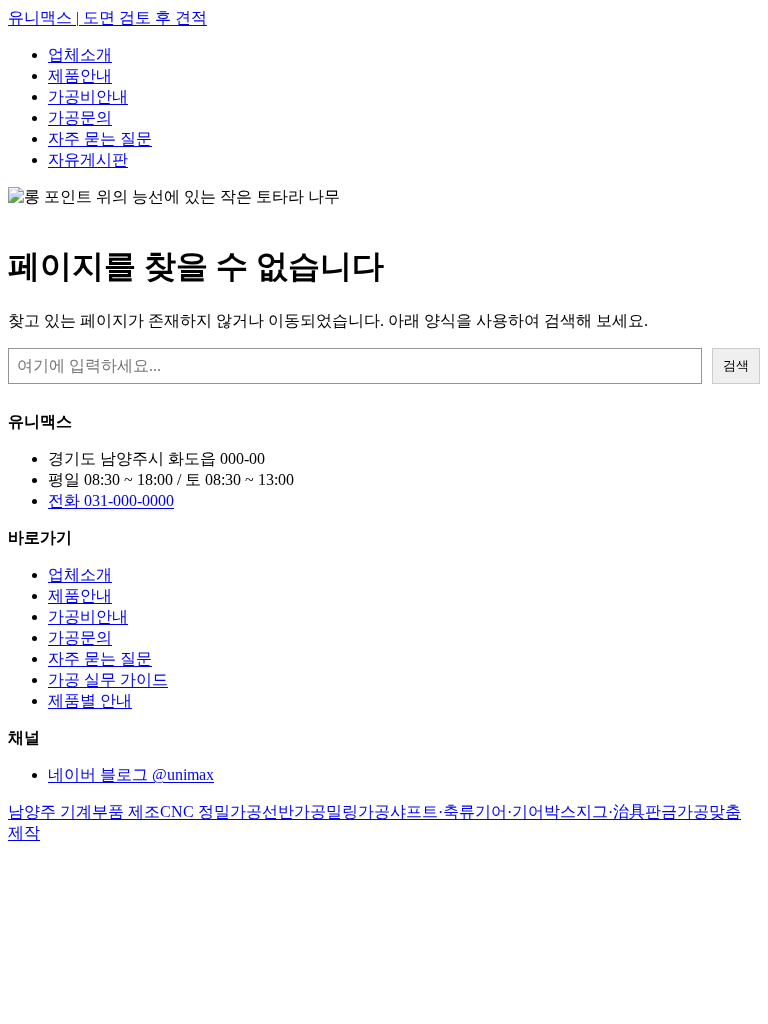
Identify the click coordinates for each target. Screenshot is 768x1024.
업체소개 (80, 54)
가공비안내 (88, 96)
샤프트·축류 (432, 811)
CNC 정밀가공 (211, 811)
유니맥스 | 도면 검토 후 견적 (107, 17)
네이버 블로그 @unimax (131, 774)
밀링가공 (358, 811)
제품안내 (80, 75)
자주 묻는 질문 (100, 138)
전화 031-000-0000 (111, 500)
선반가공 (294, 811)
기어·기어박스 (525, 811)
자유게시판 (88, 159)
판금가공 (677, 811)
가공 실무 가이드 (108, 679)
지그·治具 (610, 811)
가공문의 (80, 117)
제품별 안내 (90, 700)
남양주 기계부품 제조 (84, 811)
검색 (736, 365)
